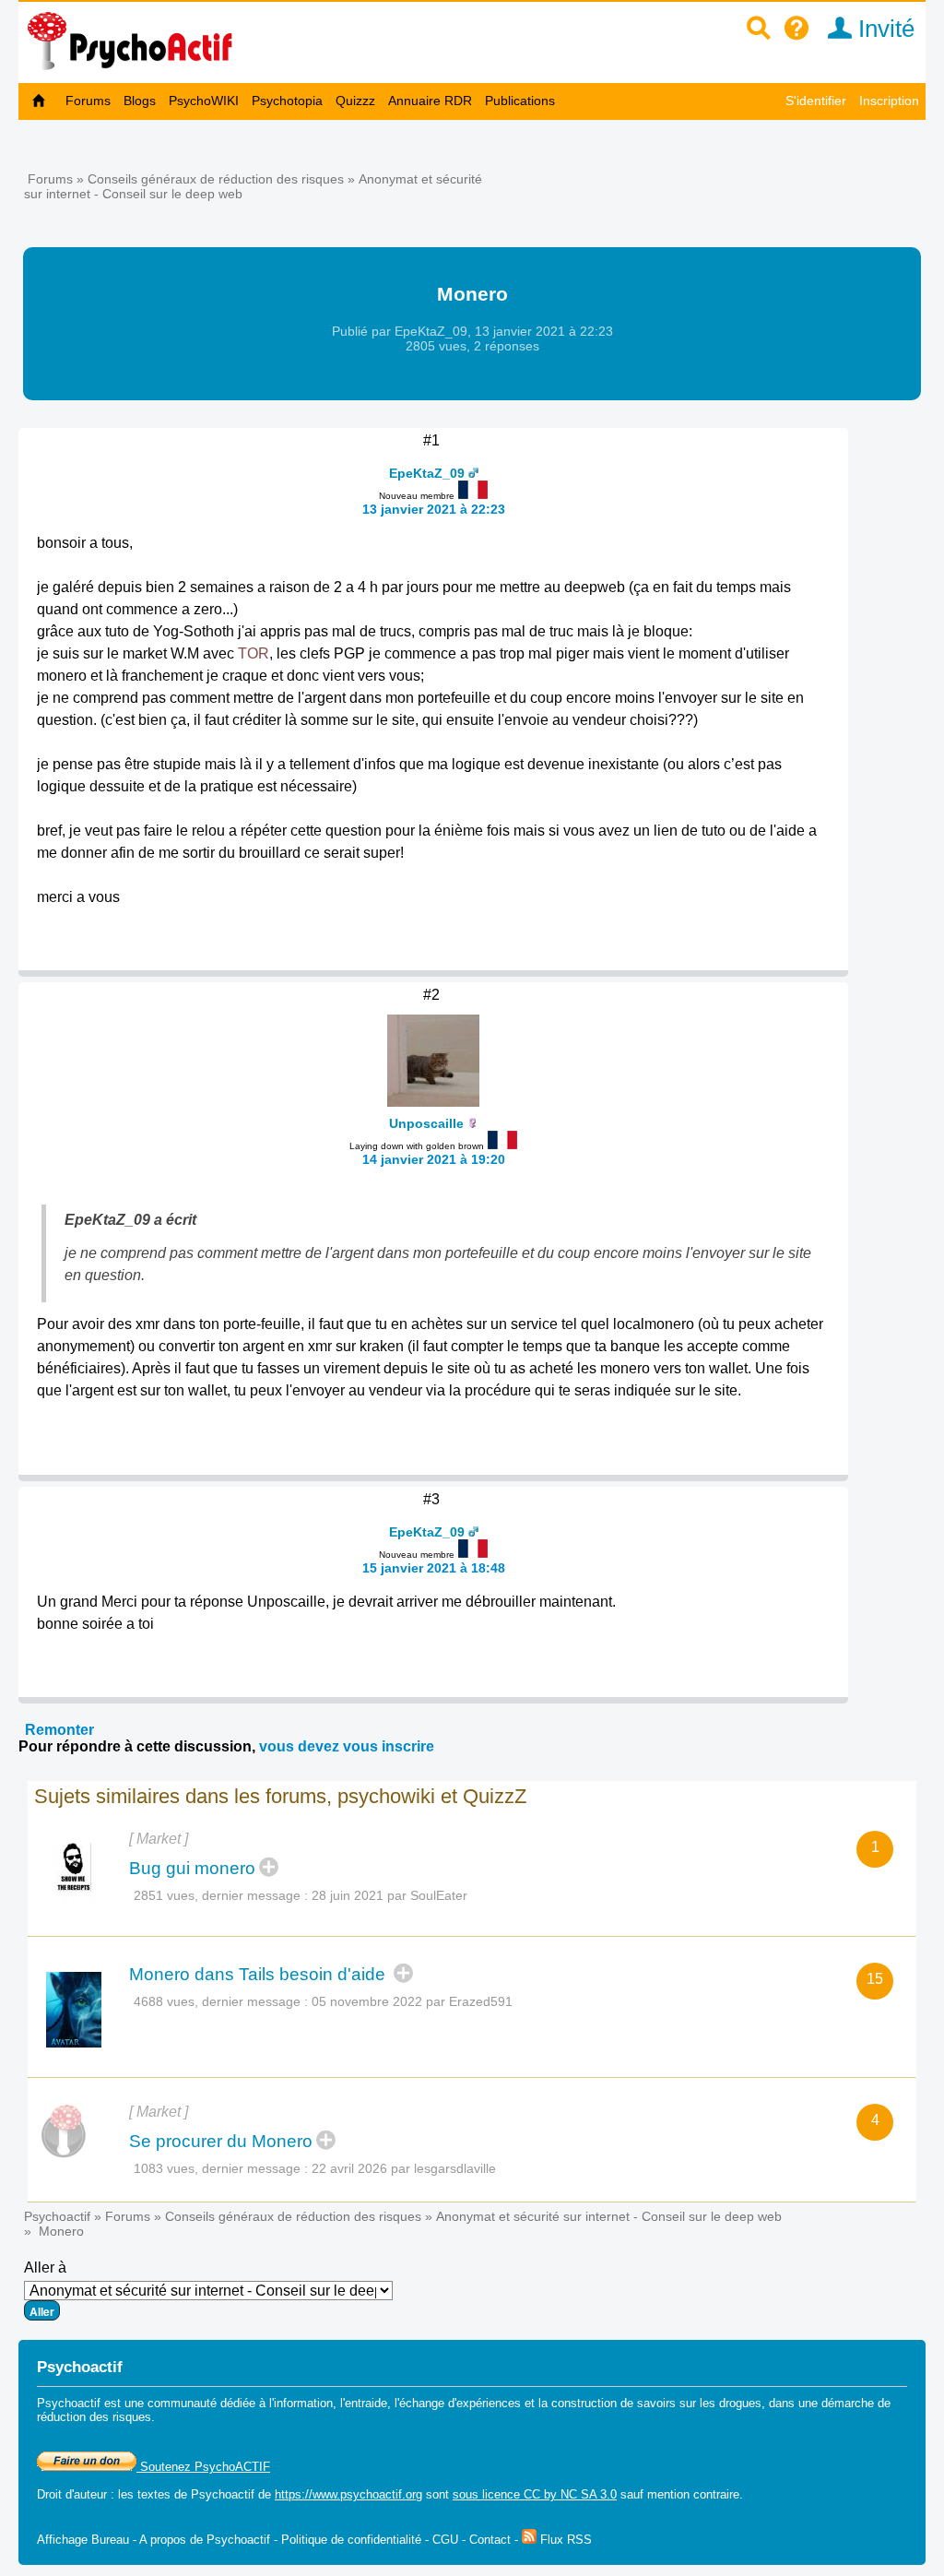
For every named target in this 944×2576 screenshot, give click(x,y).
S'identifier (816, 101)
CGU (445, 2540)
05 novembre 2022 (367, 2001)
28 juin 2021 (348, 1895)
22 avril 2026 (349, 2168)
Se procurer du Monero (221, 2141)
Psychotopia (287, 101)
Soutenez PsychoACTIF (203, 2467)
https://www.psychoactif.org (348, 2494)
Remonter (59, 1730)
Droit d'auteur (72, 2494)
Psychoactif (57, 2216)
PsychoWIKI (204, 101)
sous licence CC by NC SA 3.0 (535, 2494)
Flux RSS (564, 2540)
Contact (490, 2540)
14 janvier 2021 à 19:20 (434, 1159)
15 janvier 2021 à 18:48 (434, 1568)
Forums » (58, 179)
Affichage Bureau (83, 2540)
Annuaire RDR (430, 101)
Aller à (45, 2267)
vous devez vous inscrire (347, 1746)
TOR (254, 653)
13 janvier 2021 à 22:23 (434, 509)
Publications (520, 101)
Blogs (140, 101)
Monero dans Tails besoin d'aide (260, 1974)
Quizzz (355, 101)
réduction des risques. (96, 2417)
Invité (883, 29)
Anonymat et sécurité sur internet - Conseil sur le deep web (609, 2216)
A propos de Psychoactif (205, 2540)
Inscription (889, 101)
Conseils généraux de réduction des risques (216, 179)
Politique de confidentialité (351, 2540)
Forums (88, 101)
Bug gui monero (192, 1868)
